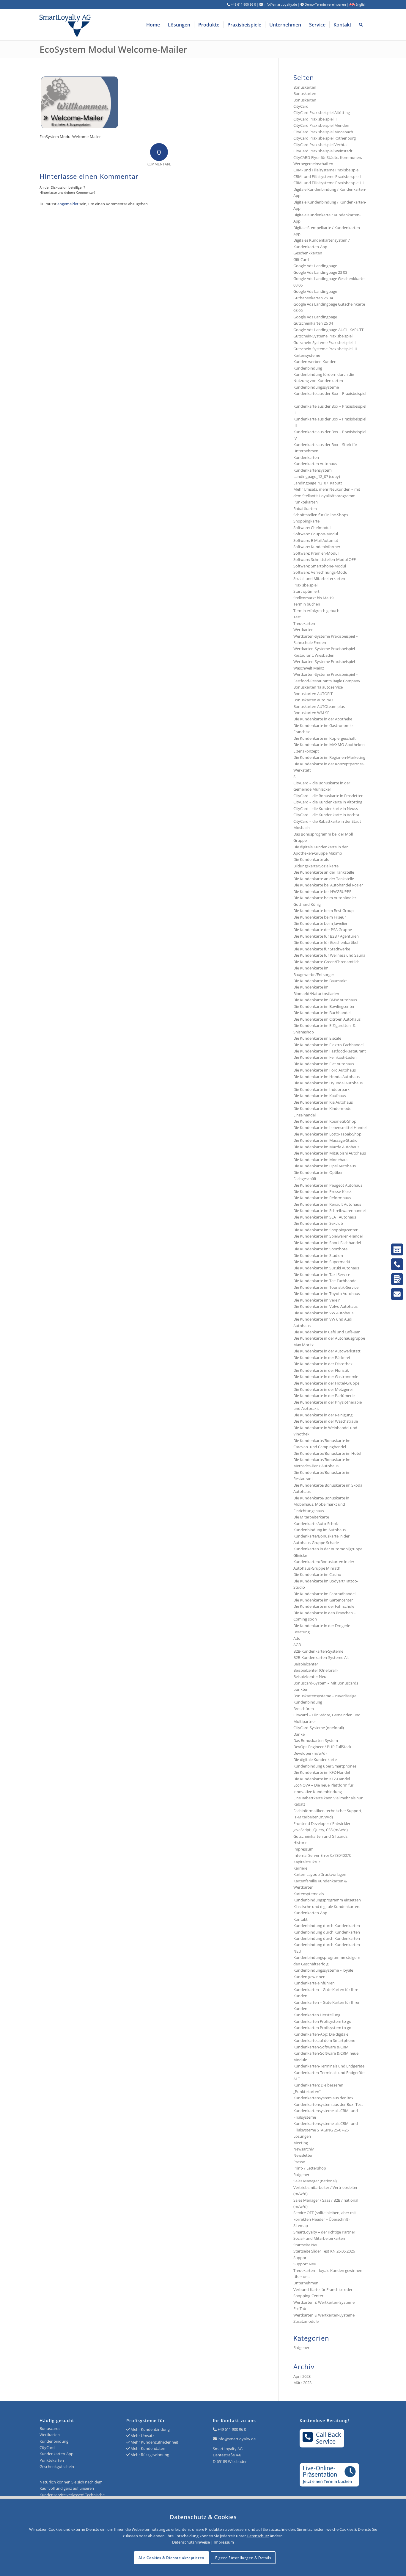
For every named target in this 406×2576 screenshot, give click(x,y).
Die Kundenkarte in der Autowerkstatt (327, 1351)
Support (301, 2258)
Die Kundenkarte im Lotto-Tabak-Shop (327, 1134)
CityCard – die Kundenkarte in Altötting (328, 802)
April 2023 (302, 2376)
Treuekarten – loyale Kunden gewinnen (328, 2270)
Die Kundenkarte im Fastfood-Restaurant (330, 1051)
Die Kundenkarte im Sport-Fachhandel (327, 1243)
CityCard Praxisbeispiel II (315, 119)
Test (297, 617)
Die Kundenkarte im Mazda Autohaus (326, 1147)
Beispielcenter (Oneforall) (315, 1670)
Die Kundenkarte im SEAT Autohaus (325, 1217)
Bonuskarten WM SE (311, 713)
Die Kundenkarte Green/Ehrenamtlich (326, 962)
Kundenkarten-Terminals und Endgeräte (329, 2066)
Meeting (301, 2143)
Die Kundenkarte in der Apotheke (323, 719)
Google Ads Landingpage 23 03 (320, 272)
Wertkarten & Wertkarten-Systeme (324, 2315)
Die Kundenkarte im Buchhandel (322, 1013)
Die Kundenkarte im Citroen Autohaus (327, 1019)
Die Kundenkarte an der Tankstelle (324, 872)
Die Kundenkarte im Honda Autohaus (326, 1077)
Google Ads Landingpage (315, 266)
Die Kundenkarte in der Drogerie (322, 1626)
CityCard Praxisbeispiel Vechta (320, 145)
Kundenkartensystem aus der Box (323, 2098)
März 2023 (302, 2383)
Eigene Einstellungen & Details (243, 2558)
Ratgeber (301, 2175)
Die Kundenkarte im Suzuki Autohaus (326, 1268)
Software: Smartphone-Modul (320, 566)
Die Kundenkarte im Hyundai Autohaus (328, 1083)
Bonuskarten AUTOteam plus (319, 706)
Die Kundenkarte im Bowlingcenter (324, 1006)
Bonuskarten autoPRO (313, 700)
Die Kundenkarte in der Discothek (323, 1364)
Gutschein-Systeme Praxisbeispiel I (324, 336)
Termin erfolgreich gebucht (317, 611)
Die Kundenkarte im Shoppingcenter (325, 1230)
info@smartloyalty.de (237, 2439)
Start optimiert (306, 591)
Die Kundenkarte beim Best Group (324, 911)
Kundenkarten (306, 457)
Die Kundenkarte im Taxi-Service (322, 1274)
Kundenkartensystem (313, 470)
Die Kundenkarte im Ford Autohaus (325, 1070)
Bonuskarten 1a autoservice (318, 687)
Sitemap (301, 2225)
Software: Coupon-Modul (316, 534)
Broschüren (304, 1709)
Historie (300, 1843)
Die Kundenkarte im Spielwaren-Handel (328, 1236)
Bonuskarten (305, 87)
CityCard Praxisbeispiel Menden (321, 125)
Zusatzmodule (306, 2321)
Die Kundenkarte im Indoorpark (321, 1089)
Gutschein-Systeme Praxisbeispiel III (325, 349)
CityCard (301, 106)
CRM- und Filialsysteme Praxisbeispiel (326, 170)
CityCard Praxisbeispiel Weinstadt (323, 151)
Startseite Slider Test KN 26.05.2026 (324, 2251)
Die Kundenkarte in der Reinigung (323, 1415)
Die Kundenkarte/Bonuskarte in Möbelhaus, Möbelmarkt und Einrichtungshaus (321, 1504)
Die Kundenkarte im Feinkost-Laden (325, 1057)
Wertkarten (303, 630)
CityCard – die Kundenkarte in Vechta (326, 815)
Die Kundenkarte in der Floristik (321, 1370)
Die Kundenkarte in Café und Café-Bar (326, 1332)
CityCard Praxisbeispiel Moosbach (323, 132)
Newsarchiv (304, 2149)
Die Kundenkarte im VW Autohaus (323, 1313)
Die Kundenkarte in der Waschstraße (326, 1421)
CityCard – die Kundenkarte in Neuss (326, 808)
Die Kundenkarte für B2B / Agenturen (326, 936)
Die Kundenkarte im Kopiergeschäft (325, 738)
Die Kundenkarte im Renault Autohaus (327, 1204)
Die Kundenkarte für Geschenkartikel (326, 942)
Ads (297, 1638)
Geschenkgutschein (57, 2466)
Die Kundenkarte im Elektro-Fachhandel (328, 1045)
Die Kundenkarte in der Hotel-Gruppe (326, 1383)
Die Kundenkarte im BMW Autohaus (325, 1000)
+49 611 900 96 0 (232, 2429)
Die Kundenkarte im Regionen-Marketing (329, 757)
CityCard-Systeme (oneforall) (319, 1728)
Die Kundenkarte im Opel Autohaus (325, 1166)
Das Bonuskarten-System (316, 1740)
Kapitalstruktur (307, 1862)
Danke (299, 1734)
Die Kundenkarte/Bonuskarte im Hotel (327, 1453)
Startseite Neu (306, 2245)
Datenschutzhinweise (191, 2542)
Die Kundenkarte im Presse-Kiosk (322, 1191)
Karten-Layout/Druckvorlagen (320, 1874)
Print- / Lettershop (310, 2168)
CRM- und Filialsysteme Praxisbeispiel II (328, 176)
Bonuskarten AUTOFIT (313, 694)
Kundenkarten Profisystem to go (322, 2021)
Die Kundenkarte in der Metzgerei (323, 1389)
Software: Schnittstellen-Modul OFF (325, 559)
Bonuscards (50, 2428)
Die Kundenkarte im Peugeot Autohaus (328, 1185)
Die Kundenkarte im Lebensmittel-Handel (330, 1127)
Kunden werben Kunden (315, 362)
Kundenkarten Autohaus (315, 464)
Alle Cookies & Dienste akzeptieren (171, 2558)
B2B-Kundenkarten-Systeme (318, 1651)
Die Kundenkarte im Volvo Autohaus (325, 1306)
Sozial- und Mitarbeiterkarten (319, 2238)
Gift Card (301, 259)
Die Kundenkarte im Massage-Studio (325, 1140)
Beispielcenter (306, 1664)
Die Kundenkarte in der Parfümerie (324, 1396)
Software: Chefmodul (312, 528)
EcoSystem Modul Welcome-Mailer (113, 49)
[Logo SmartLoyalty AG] (105, 25)
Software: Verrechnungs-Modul (321, 572)
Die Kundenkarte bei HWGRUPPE (322, 891)
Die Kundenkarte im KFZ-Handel (322, 1772)
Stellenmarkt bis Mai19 (313, 598)
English (361, 4)
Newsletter (303, 2155)
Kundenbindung (308, 368)
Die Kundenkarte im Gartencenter (323, 1600)
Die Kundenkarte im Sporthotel (321, 1249)
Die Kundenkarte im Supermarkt (322, 1262)
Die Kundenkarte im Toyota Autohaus (327, 1294)
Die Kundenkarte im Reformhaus (322, 1198)
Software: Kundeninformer (317, 547)
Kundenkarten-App (56, 2454)
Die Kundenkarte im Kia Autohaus (323, 1102)
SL (295, 777)
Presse (299, 2162)
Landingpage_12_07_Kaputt (318, 483)
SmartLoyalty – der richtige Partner (324, 2232)
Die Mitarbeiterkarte (311, 1517)
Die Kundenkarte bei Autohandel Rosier (328, 885)
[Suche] (361, 25)
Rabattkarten (305, 509)
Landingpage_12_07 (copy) (317, 476)
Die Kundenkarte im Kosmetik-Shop (325, 1121)
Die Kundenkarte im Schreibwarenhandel (329, 1210)
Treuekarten (304, 623)
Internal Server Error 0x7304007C (322, 1855)
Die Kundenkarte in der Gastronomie (326, 1377)
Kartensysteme (307, 355)
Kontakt (300, 1919)
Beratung (302, 1632)
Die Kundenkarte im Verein (317, 1300)
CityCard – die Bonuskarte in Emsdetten (328, 796)
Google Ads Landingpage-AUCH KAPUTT (328, 330)
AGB (297, 1645)
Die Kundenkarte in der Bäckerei (322, 1357)
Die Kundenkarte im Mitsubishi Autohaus (330, 1153)
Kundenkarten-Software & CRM (321, 2047)
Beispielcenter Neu (310, 1676)
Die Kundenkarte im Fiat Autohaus (324, 1064)
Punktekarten (306, 502)
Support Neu (305, 2264)
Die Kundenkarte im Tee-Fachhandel (325, 1281)
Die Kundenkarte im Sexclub (318, 1223)
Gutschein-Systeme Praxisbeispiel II (325, 342)
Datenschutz (258, 2536)
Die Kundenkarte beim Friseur (320, 917)
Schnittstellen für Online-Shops (321, 515)
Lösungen (302, 2136)
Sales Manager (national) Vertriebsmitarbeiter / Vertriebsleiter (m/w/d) (325, 2187)
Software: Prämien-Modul (316, 553)
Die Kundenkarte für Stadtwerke (322, 949)
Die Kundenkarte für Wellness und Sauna (329, 955)
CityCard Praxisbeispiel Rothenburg (325, 138)
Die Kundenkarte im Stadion (318, 1255)
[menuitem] (153, 25)
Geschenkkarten (308, 253)
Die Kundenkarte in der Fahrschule (324, 1606)
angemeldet (68, 204)
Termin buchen (307, 604)
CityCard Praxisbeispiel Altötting (322, 112)
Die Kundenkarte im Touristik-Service (326, 1287)
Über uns (301, 2277)
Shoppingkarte (306, 521)
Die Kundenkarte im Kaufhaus (320, 1096)
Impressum (303, 1849)
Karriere (300, 1868)
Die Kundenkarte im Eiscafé (317, 1038)
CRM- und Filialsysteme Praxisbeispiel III (329, 183)
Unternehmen (306, 2283)
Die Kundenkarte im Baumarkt (320, 981)
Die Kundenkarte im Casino (317, 1574)
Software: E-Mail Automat (316, 540)
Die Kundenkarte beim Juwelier (320, 923)
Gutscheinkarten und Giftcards (320, 1836)
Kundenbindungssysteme (316, 387)
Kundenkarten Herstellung (317, 2015)
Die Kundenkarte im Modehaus (321, 1160)
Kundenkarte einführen (314, 1983)
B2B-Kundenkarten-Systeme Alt (321, 1657)
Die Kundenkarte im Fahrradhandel (324, 1594)
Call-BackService (329, 2438)
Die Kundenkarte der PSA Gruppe (323, 930)
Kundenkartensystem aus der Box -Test (328, 2104)
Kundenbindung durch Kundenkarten (327, 1926)
